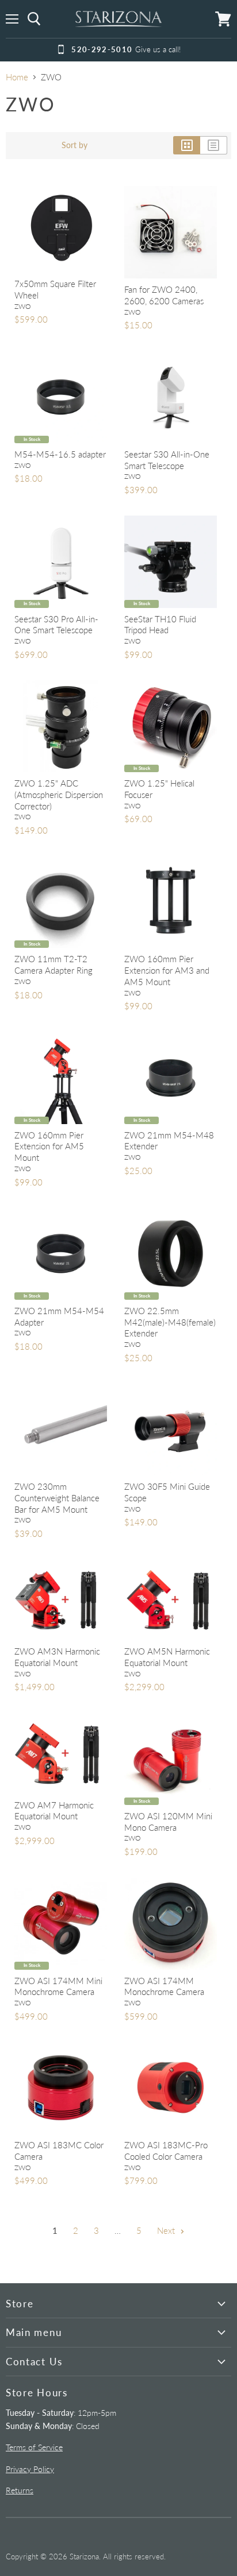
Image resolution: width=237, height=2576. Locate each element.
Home (17, 77)
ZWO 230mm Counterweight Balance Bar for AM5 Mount (57, 1498)
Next (167, 2230)
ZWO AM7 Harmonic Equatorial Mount (54, 1811)
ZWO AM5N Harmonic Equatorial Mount (167, 1657)
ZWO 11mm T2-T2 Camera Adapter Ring (53, 964)
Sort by (74, 145)
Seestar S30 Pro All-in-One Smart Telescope (56, 625)
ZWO (23, 306)
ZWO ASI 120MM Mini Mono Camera (168, 1822)
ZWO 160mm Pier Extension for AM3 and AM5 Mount (167, 970)
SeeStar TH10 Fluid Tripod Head (160, 625)
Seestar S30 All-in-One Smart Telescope (167, 460)
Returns (20, 2490)
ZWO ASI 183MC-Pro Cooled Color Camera (166, 2151)
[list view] (214, 145)
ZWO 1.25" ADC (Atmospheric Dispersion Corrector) (59, 794)
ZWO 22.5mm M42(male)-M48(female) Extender (170, 1322)
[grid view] (187, 145)
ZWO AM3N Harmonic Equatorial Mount (57, 1657)
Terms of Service (34, 2447)
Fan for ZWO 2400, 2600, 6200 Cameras (164, 295)
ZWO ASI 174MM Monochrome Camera (164, 1986)
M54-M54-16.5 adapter (60, 454)
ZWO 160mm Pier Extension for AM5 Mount (49, 1146)
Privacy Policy (30, 2469)
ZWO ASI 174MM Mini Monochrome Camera (58, 1986)
